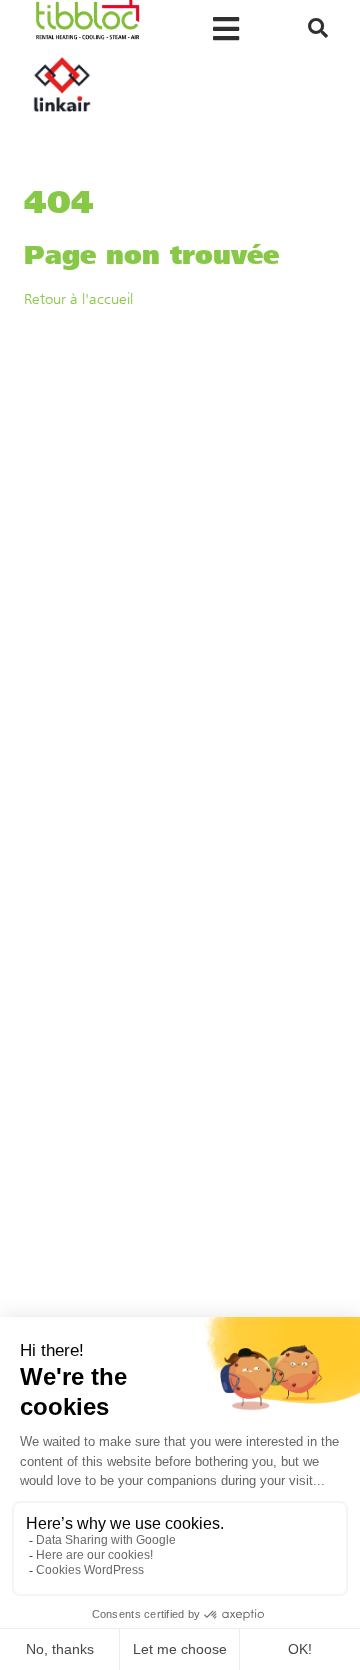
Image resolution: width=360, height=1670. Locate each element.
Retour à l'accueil (78, 298)
